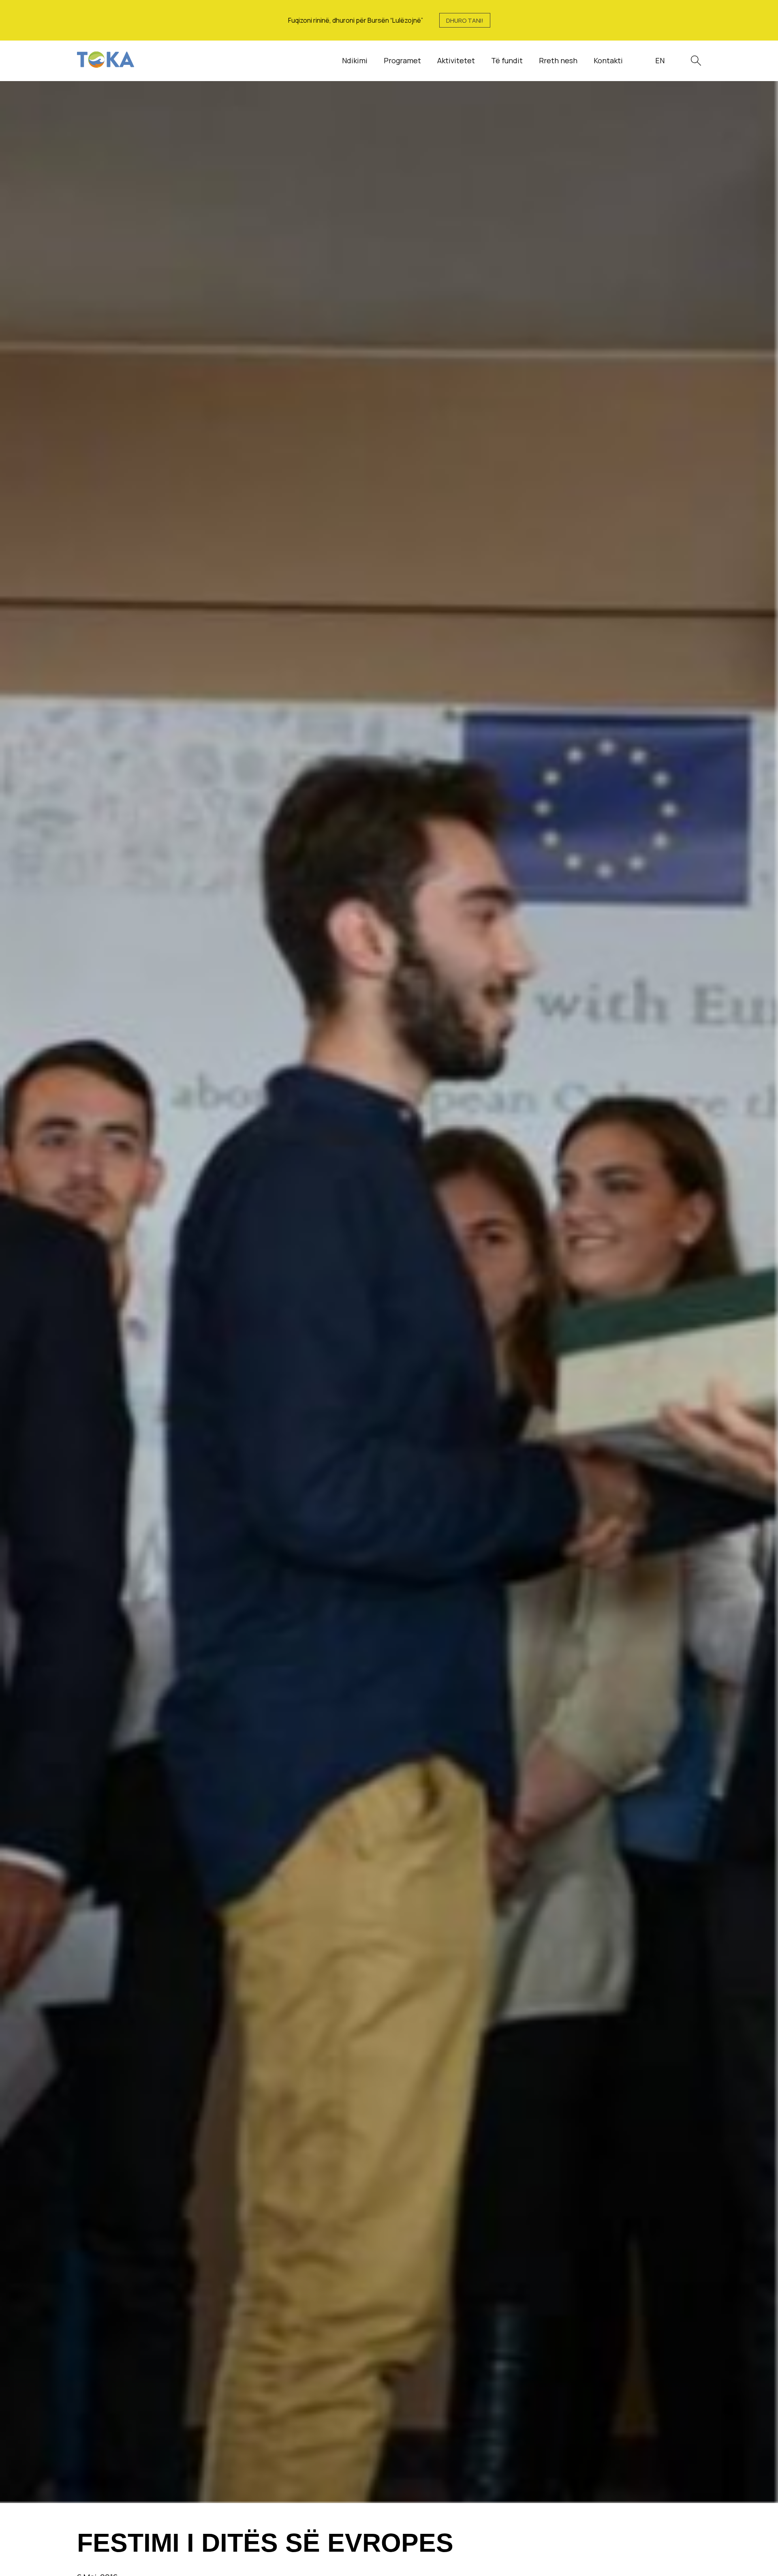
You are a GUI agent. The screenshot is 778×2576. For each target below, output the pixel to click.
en (660, 60)
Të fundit (507, 60)
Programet (402, 60)
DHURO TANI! (465, 20)
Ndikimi (355, 60)
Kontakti (608, 60)
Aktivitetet (456, 60)
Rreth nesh (558, 60)
